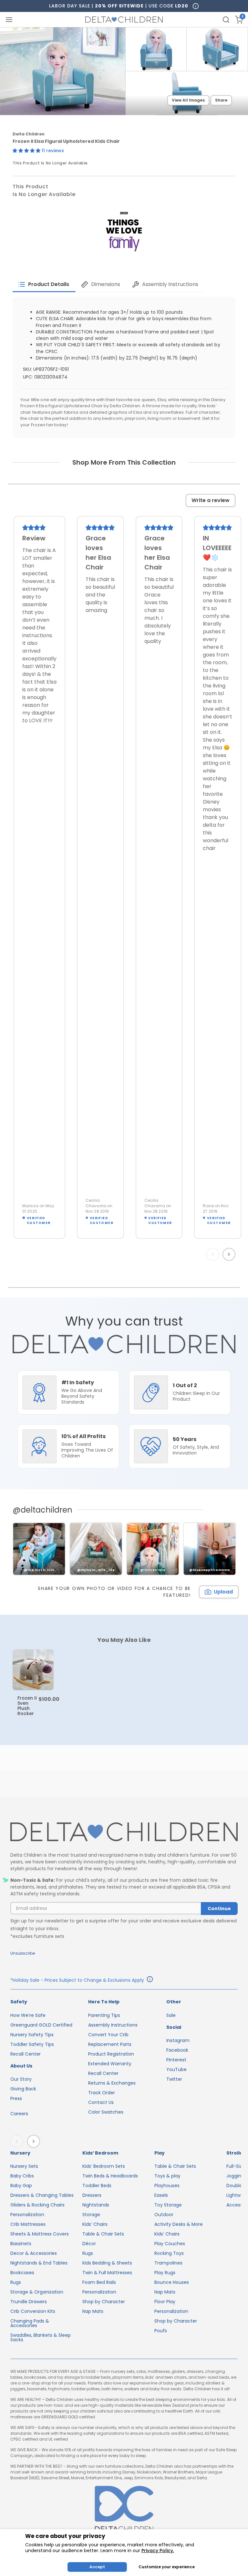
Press (16, 2098)
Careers (19, 2114)
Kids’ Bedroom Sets (104, 2166)
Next (230, 1254)
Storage (91, 2215)
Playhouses (167, 2186)
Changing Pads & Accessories (30, 2323)
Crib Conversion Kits (33, 2311)
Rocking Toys (169, 2253)
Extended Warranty (110, 2064)
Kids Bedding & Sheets (107, 2263)
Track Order (102, 2093)
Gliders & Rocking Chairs (37, 2205)
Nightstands (96, 2205)
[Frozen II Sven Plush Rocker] (33, 1670)
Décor (89, 2244)
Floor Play (165, 2302)
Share (221, 100)
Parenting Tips (104, 2015)
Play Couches (170, 2244)
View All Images (188, 100)
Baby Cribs (22, 2176)
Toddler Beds (97, 2186)
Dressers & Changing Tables (42, 2195)
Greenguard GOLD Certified (41, 2025)
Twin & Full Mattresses (107, 2273)
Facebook (177, 2050)
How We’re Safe (28, 2015)
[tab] (44, 284)
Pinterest (176, 2060)
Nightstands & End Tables (39, 2263)
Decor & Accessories (34, 2253)
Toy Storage (168, 2205)
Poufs (161, 2331)
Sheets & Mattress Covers (40, 2234)
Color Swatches (106, 2112)
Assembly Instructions (113, 2025)
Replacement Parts (110, 2044)
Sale (171, 2015)
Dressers (92, 2195)
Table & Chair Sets (103, 2234)
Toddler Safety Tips (32, 2044)
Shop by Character (104, 2302)
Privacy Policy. (158, 2551)
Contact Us (101, 2102)
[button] (27, 151)
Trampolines (168, 2263)
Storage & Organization (37, 2292)
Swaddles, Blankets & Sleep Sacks (41, 2337)
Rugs (16, 2282)
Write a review (211, 500)
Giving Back (23, 2089)
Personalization (27, 2215)
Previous (214, 1254)
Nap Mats (93, 2311)
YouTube (176, 2069)
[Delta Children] (124, 1832)
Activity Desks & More (179, 2224)
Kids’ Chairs (95, 2224)
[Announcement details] (150, 1980)
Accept (97, 2567)
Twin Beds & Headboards (110, 2176)
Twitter (174, 2079)
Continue (219, 1909)
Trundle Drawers (29, 2302)
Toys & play (167, 2176)
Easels (161, 2195)
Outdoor (164, 2215)
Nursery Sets (24, 2166)
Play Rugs (165, 2273)
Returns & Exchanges (112, 2083)
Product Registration (111, 2054)
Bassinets (21, 2244)
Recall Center (26, 2054)
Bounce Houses (172, 2282)
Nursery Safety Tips (32, 2035)
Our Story (21, 2079)
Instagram (178, 2040)
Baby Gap (21, 2186)
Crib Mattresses (28, 2224)
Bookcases (22, 2273)
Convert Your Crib (108, 2035)
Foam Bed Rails (99, 2282)
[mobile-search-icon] (226, 20)
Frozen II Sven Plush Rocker (27, 1706)
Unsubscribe (23, 1953)
